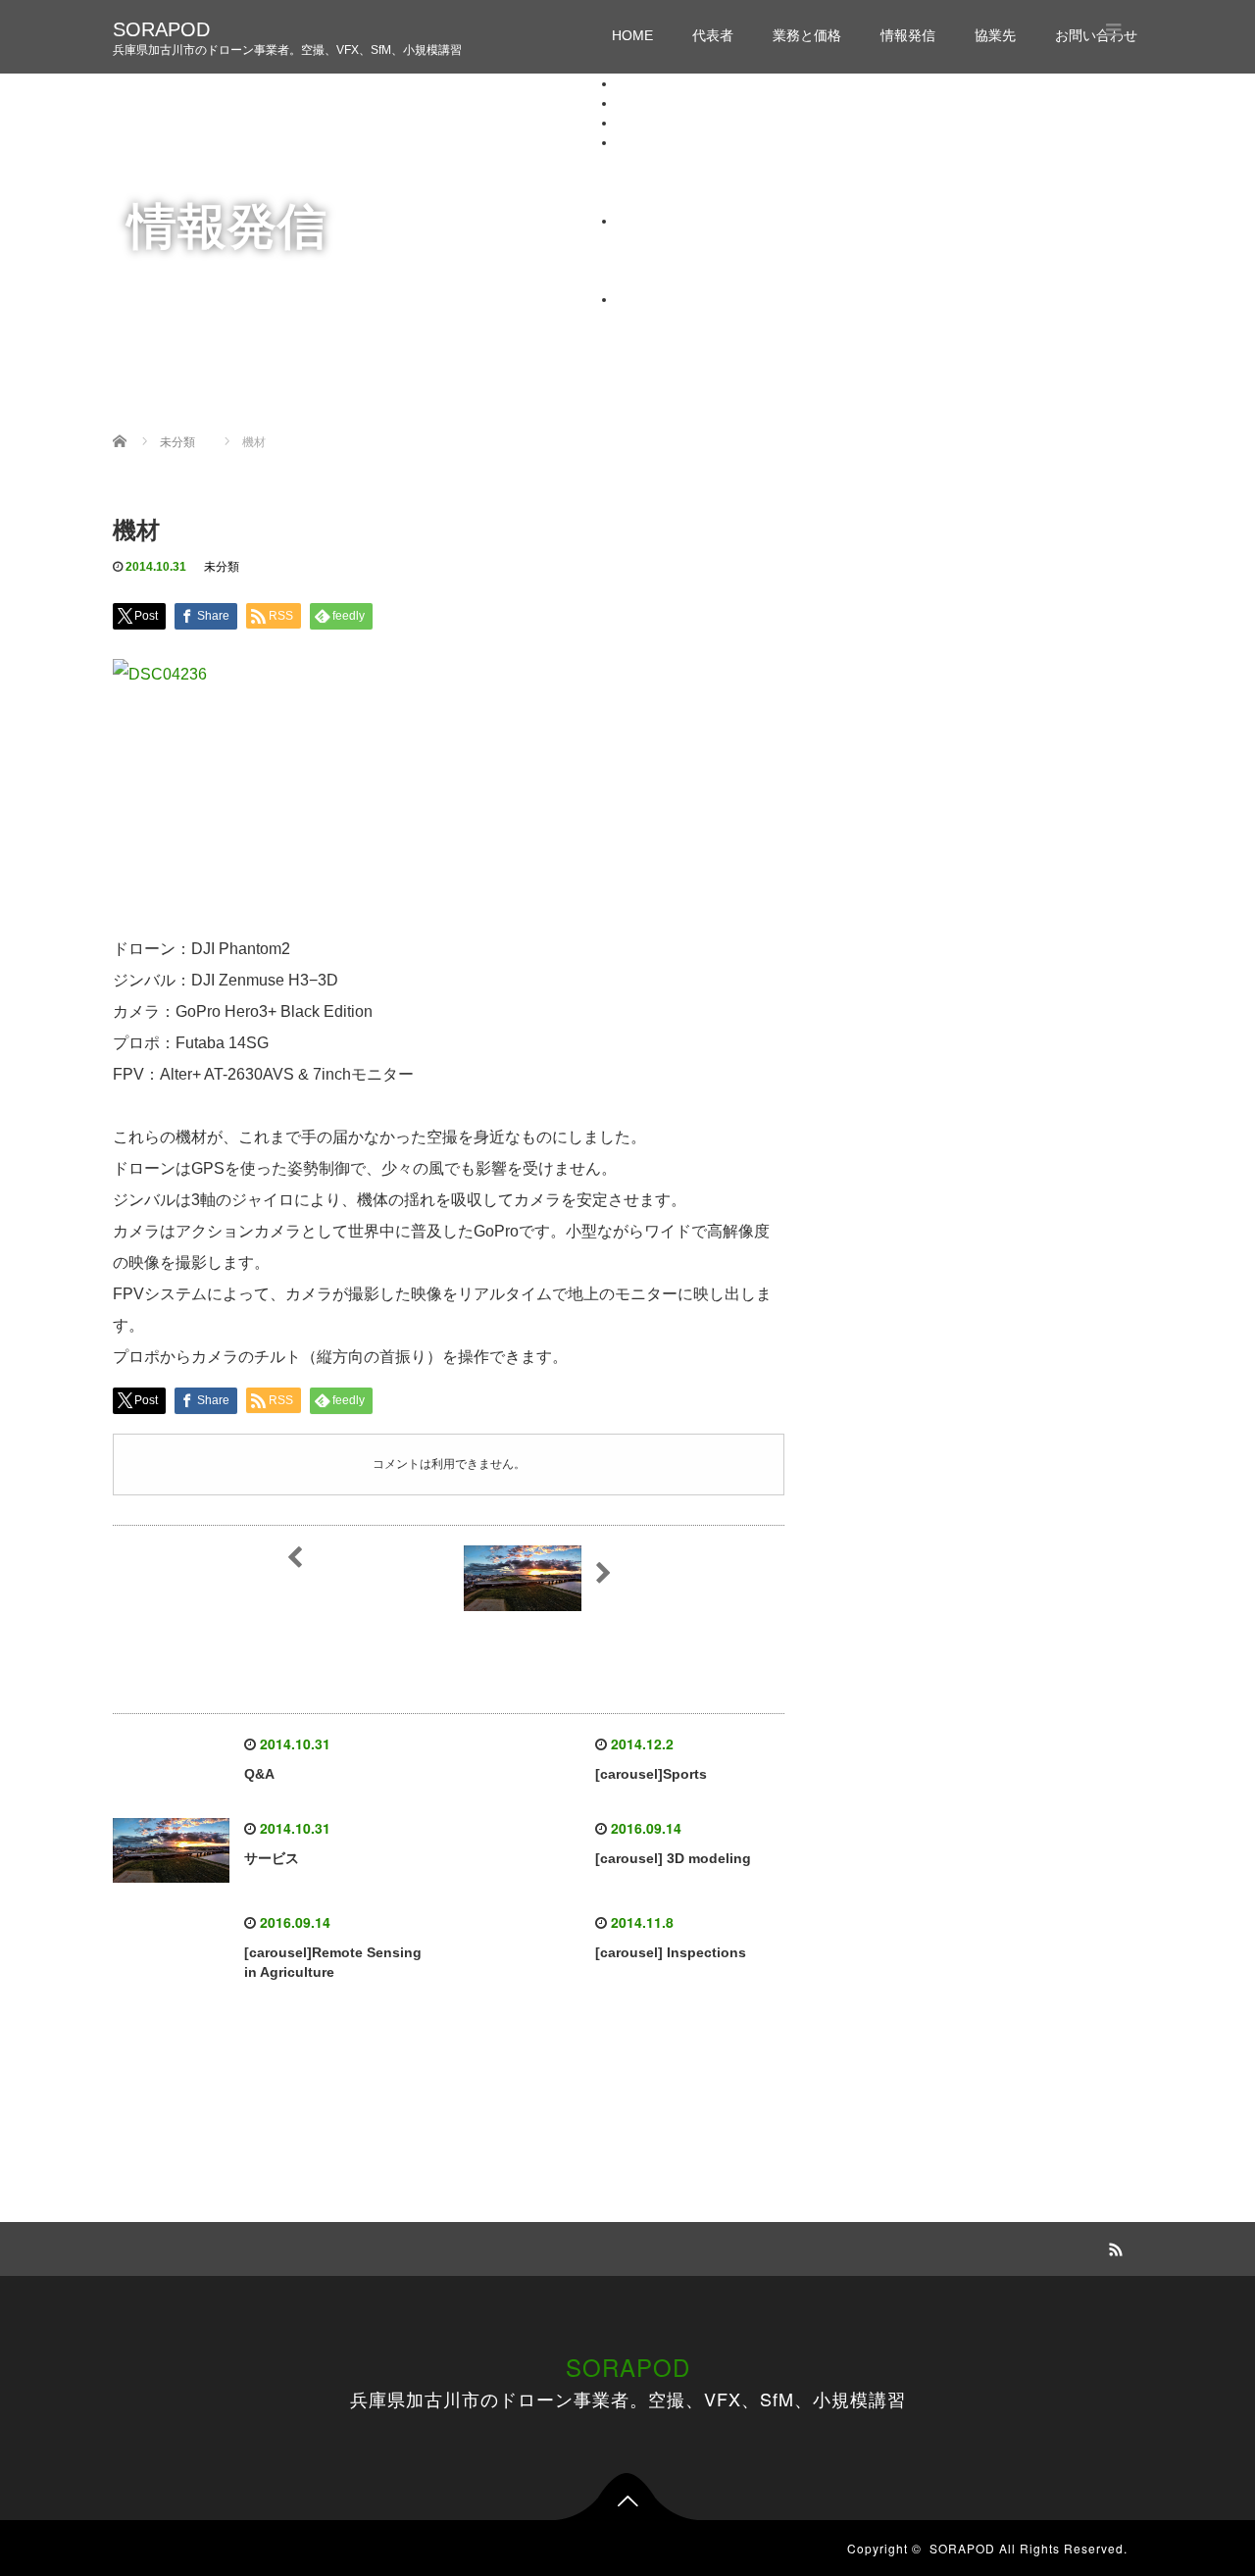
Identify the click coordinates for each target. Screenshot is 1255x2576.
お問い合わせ (658, 299)
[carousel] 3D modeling (673, 1858)
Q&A (259, 1774)
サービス (272, 1858)
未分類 (222, 567)
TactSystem (692, 240)
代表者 (713, 35)
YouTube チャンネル (720, 201)
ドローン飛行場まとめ (725, 181)
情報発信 (908, 35)
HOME (632, 35)
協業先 (995, 35)
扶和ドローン (697, 279)
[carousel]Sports (651, 1774)
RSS (1113, 2247)
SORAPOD (161, 29)
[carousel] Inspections (671, 1952)
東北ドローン (697, 260)
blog (669, 162)
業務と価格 (807, 35)
